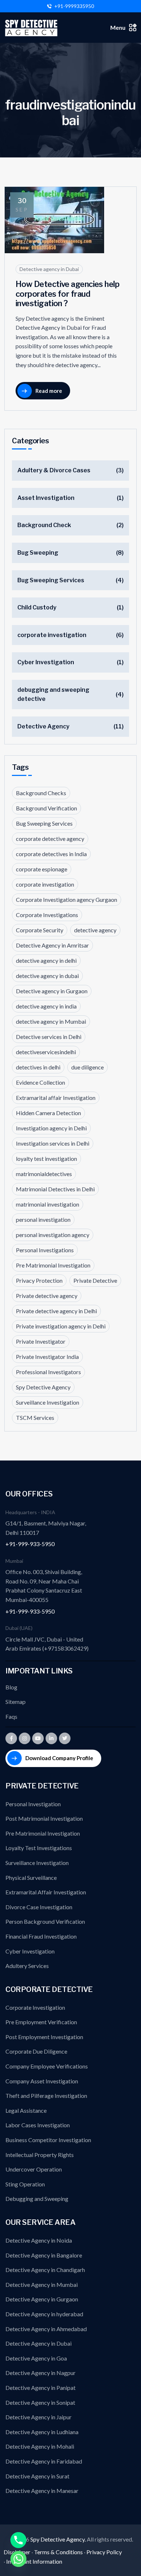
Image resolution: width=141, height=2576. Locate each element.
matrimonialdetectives (44, 1174)
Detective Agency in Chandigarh (45, 2270)
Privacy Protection (39, 1280)
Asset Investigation (46, 498)
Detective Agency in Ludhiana (42, 2432)
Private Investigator (41, 1341)
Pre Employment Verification (41, 2022)
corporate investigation (52, 635)
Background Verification (46, 808)
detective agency (95, 930)
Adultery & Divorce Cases (54, 470)
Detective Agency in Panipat (40, 2388)
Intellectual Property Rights (40, 2155)
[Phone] (18, 2540)
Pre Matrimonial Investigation (53, 1265)
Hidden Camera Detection (48, 1113)
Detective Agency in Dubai (39, 2343)
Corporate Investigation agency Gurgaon (67, 899)
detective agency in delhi (46, 960)
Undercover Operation (34, 2169)
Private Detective (95, 1280)
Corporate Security (40, 930)
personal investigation (43, 1219)
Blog (11, 1687)
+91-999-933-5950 (30, 1544)
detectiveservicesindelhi (46, 1052)
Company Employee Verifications (47, 2066)
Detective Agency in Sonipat (40, 2402)
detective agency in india (46, 1006)
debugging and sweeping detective (53, 695)
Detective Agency (43, 726)
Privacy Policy (104, 2552)
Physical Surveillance (31, 1877)
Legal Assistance (26, 2110)
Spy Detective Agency (43, 1387)
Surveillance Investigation (48, 1402)
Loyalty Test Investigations (39, 1848)
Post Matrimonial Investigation (44, 1818)
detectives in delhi (38, 1067)
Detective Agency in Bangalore (44, 2255)
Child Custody (37, 607)
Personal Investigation (33, 1804)
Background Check (44, 525)
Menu (118, 27)
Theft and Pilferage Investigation (46, 2096)
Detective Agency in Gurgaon (42, 2299)
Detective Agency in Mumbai (42, 2285)
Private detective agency (47, 1296)
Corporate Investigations (47, 915)
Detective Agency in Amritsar (52, 945)
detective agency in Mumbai (51, 1021)
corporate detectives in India (51, 854)
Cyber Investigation (46, 662)
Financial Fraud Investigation (41, 1936)
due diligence (87, 1067)
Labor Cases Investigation (38, 2125)
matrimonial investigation (48, 1204)
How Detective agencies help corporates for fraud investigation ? (67, 294)
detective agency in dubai (47, 976)
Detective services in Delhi (49, 1037)
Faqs (11, 1716)
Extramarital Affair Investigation (46, 1892)
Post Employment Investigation (44, 2037)
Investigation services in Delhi (53, 1143)
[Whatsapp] (18, 2559)
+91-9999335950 (74, 6)
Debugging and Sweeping (37, 2199)
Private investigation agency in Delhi (61, 1326)
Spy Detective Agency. (59, 2539)
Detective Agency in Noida (39, 2240)
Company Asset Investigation (42, 2081)
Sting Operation (25, 2184)
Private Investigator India (47, 1357)
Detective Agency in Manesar (42, 2491)
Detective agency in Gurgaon (52, 991)
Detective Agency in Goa (36, 2358)
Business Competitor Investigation (48, 2140)
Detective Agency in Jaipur (39, 2417)
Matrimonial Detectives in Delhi (55, 1189)
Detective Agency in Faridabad (44, 2461)
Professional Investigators (48, 1372)
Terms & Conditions (58, 2552)
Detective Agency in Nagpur (40, 2373)
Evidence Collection (40, 1082)
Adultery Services (27, 1966)
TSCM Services (35, 1418)
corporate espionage (42, 869)
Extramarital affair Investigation (56, 1098)
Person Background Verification (45, 1921)
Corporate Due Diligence (36, 2051)
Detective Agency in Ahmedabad (46, 2329)
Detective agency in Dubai (49, 269)
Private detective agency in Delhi (56, 1311)
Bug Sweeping (38, 553)
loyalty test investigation (46, 1158)
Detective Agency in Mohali (40, 2446)
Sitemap (16, 1702)
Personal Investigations (45, 1250)
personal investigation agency (53, 1235)
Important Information (34, 2561)
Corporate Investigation (35, 2007)
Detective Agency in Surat (37, 2476)
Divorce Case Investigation (39, 1907)
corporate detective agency (50, 839)
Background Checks (41, 793)
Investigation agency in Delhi (51, 1128)
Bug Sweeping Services (51, 580)
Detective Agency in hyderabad (44, 2314)
